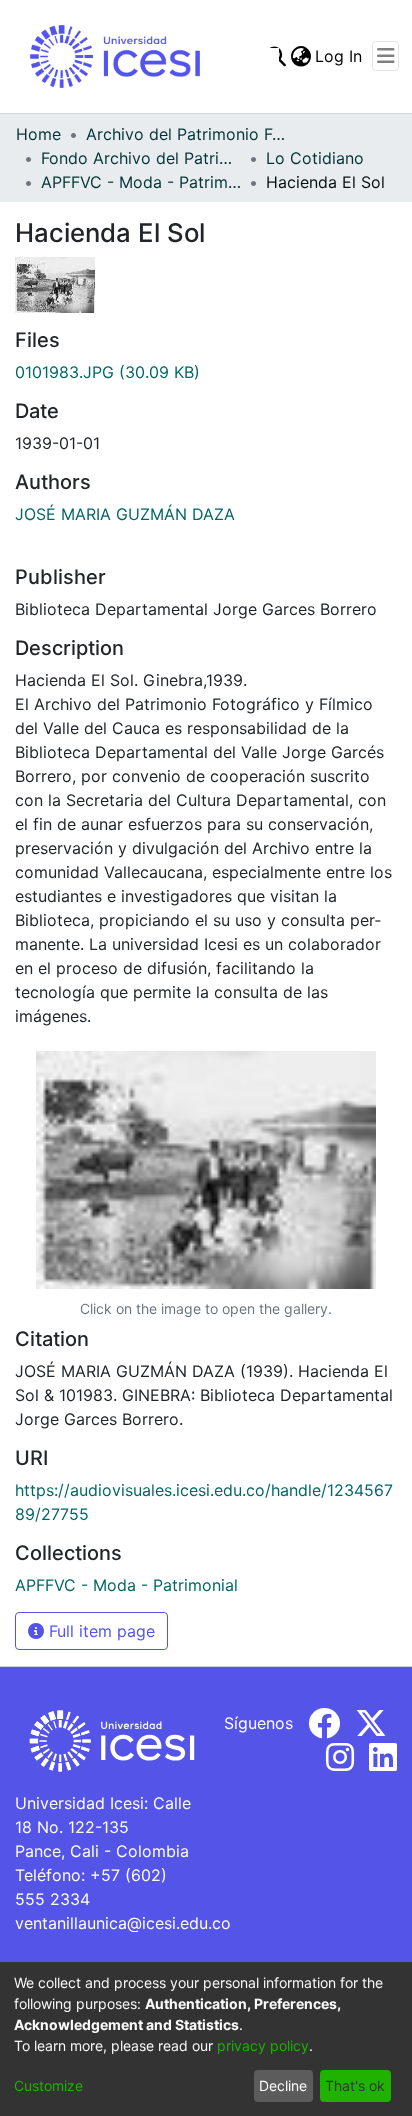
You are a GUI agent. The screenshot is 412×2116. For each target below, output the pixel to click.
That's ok (355, 2085)
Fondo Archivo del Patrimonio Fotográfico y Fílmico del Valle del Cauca (141, 158)
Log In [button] (339, 56)
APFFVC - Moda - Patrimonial (141, 182)
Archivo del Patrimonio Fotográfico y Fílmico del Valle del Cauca (186, 134)
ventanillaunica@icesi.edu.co (123, 1923)
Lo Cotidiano (315, 158)
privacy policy (263, 2045)
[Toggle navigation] (385, 56)
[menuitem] (300, 56)
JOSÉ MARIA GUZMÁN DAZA (125, 514)
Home (38, 134)
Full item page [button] (99, 1631)
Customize (48, 2085)
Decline (283, 2085)
